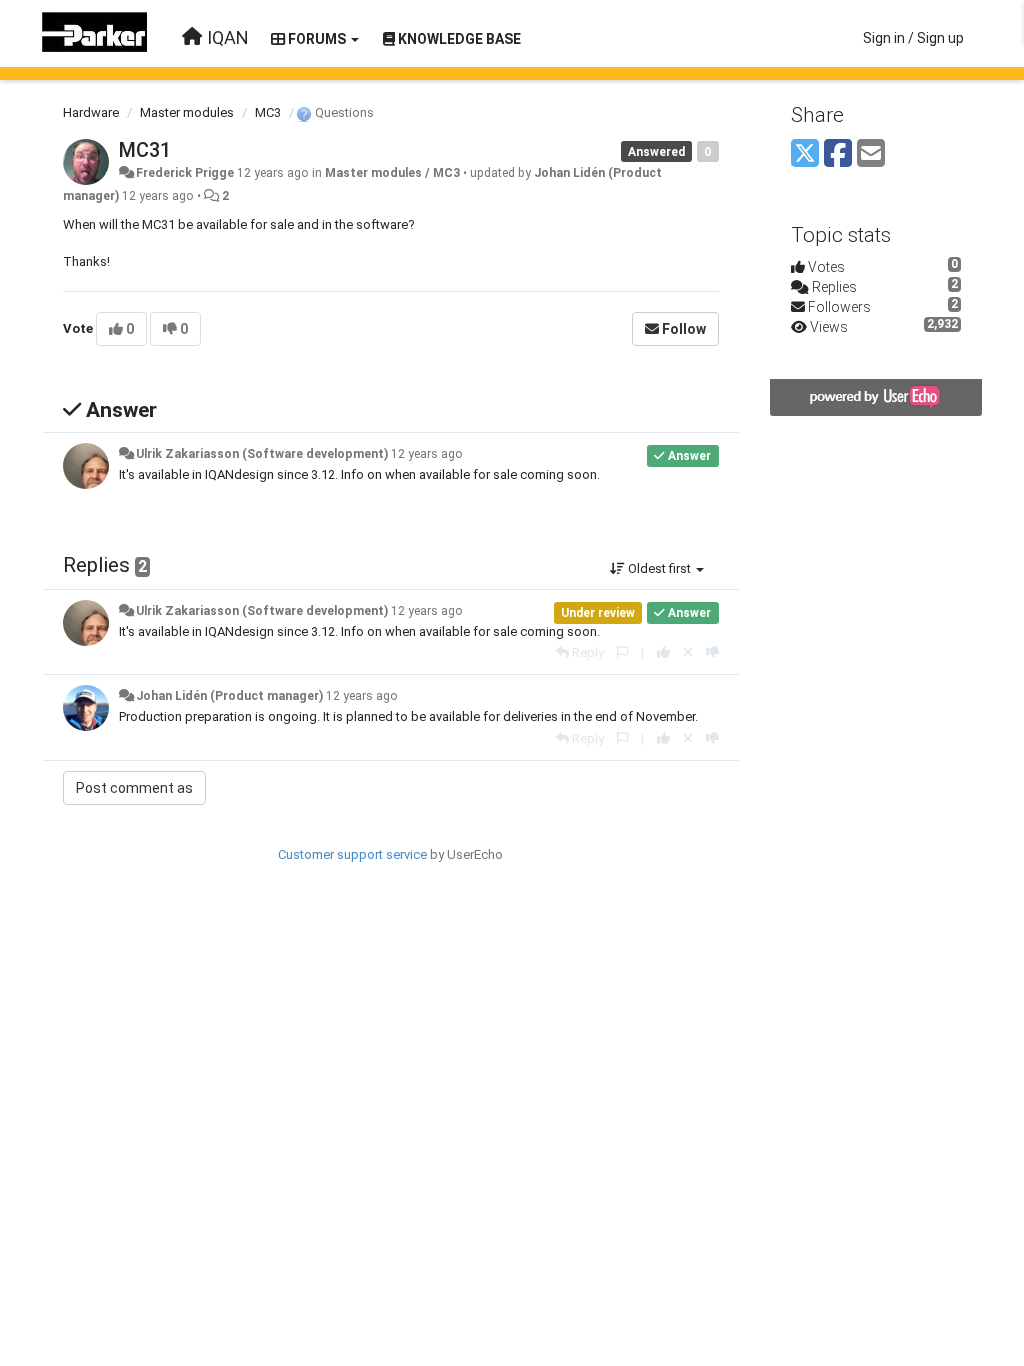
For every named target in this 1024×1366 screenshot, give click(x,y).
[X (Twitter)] (805, 154)
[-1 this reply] (712, 652)
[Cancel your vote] (688, 652)
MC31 (145, 150)
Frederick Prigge (185, 173)
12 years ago (427, 454)
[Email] (871, 154)
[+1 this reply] (663, 652)
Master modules (187, 112)
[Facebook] (838, 154)
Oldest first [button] (659, 568)
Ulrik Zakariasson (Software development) (262, 454)
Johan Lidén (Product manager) (229, 696)
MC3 (268, 112)
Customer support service (352, 854)
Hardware (91, 112)
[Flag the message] (622, 652)
